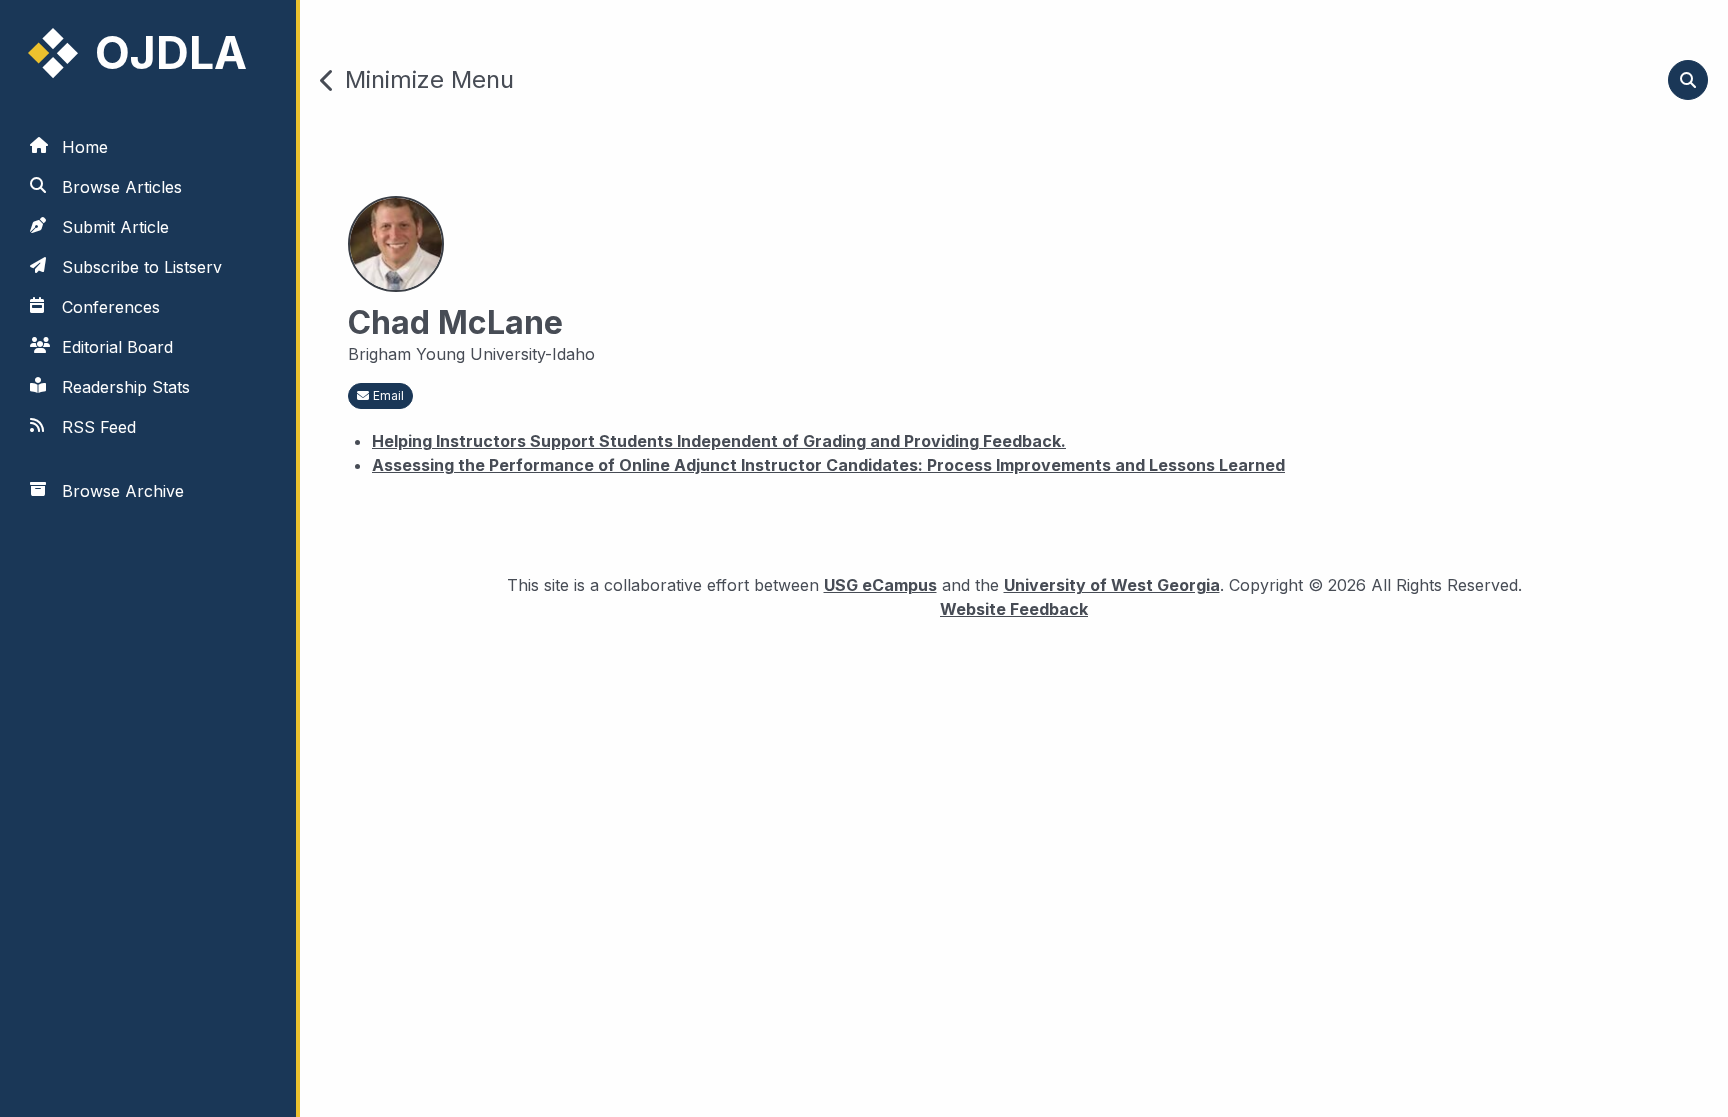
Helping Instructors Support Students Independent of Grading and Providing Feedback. (719, 441)
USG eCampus (880, 585)
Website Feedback (1014, 608)
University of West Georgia (1112, 585)
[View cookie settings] (43, 1074)
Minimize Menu (429, 80)
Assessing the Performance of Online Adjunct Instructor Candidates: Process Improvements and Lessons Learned (828, 465)
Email (388, 395)
